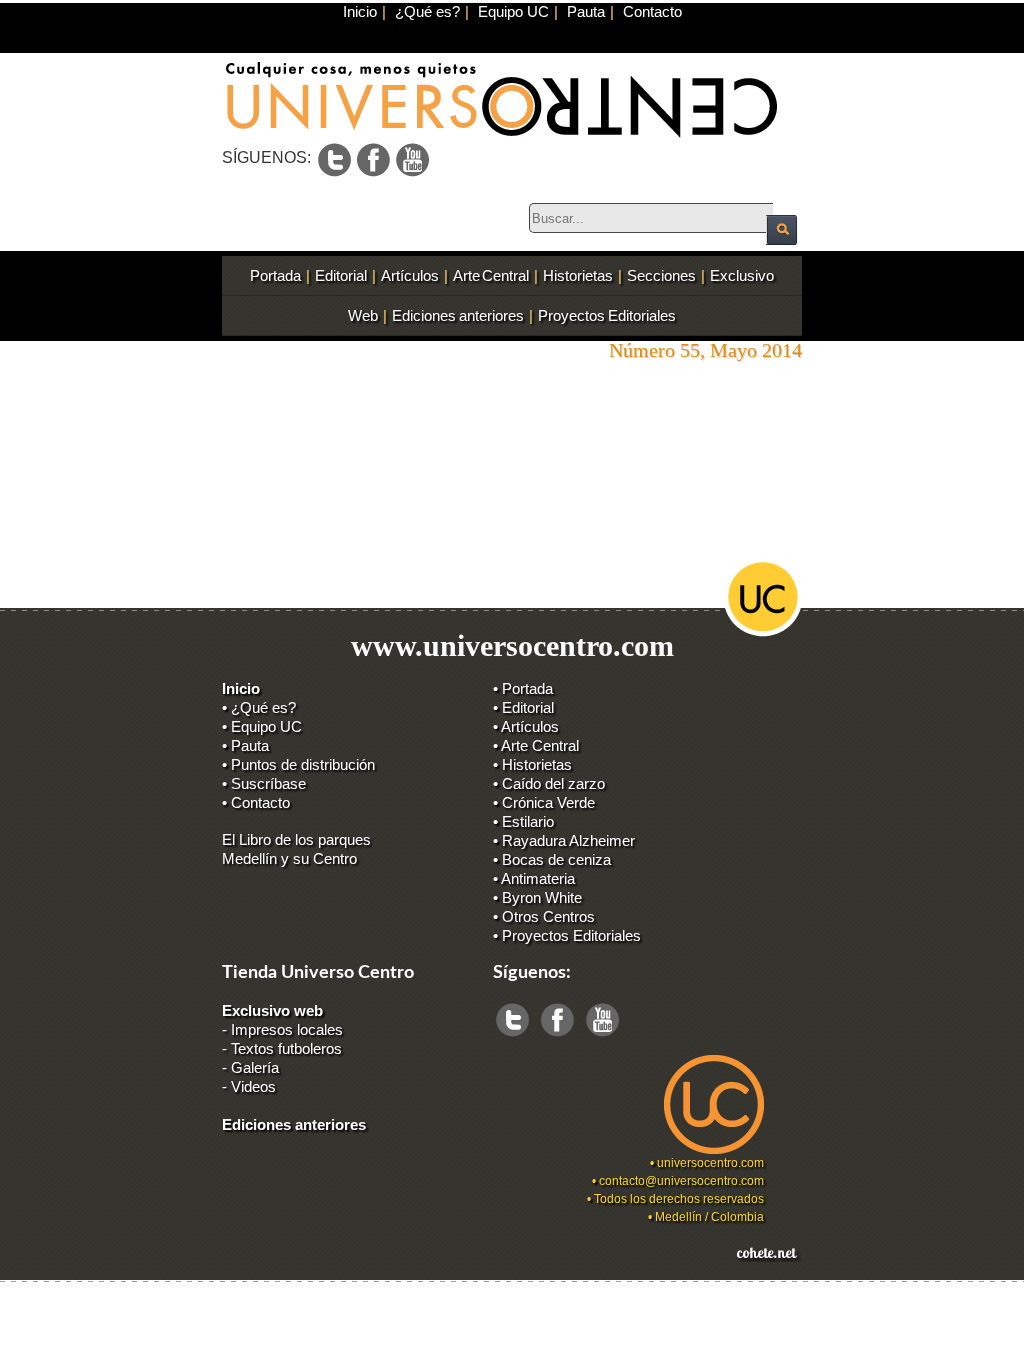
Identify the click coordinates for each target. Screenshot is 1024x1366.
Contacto (652, 11)
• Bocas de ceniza (552, 859)
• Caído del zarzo (549, 783)
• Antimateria (534, 878)
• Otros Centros (544, 916)
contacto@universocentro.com (681, 1181)
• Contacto (256, 802)
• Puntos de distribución (298, 764)
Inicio (360, 11)
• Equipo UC (262, 726)
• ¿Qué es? (259, 707)
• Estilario (523, 821)
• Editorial (523, 707)
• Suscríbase (264, 783)
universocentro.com (710, 1163)
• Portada (523, 688)
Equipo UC (513, 11)
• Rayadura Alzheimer (564, 840)
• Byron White (537, 897)
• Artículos (526, 726)
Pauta (586, 11)
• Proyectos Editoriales (567, 935)
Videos (253, 1086)
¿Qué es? (427, 11)
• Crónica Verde (544, 802)
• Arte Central (536, 745)
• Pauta (245, 745)
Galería (255, 1067)
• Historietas (532, 764)
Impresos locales (287, 1029)
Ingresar (236, 1293)
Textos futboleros (286, 1048)
